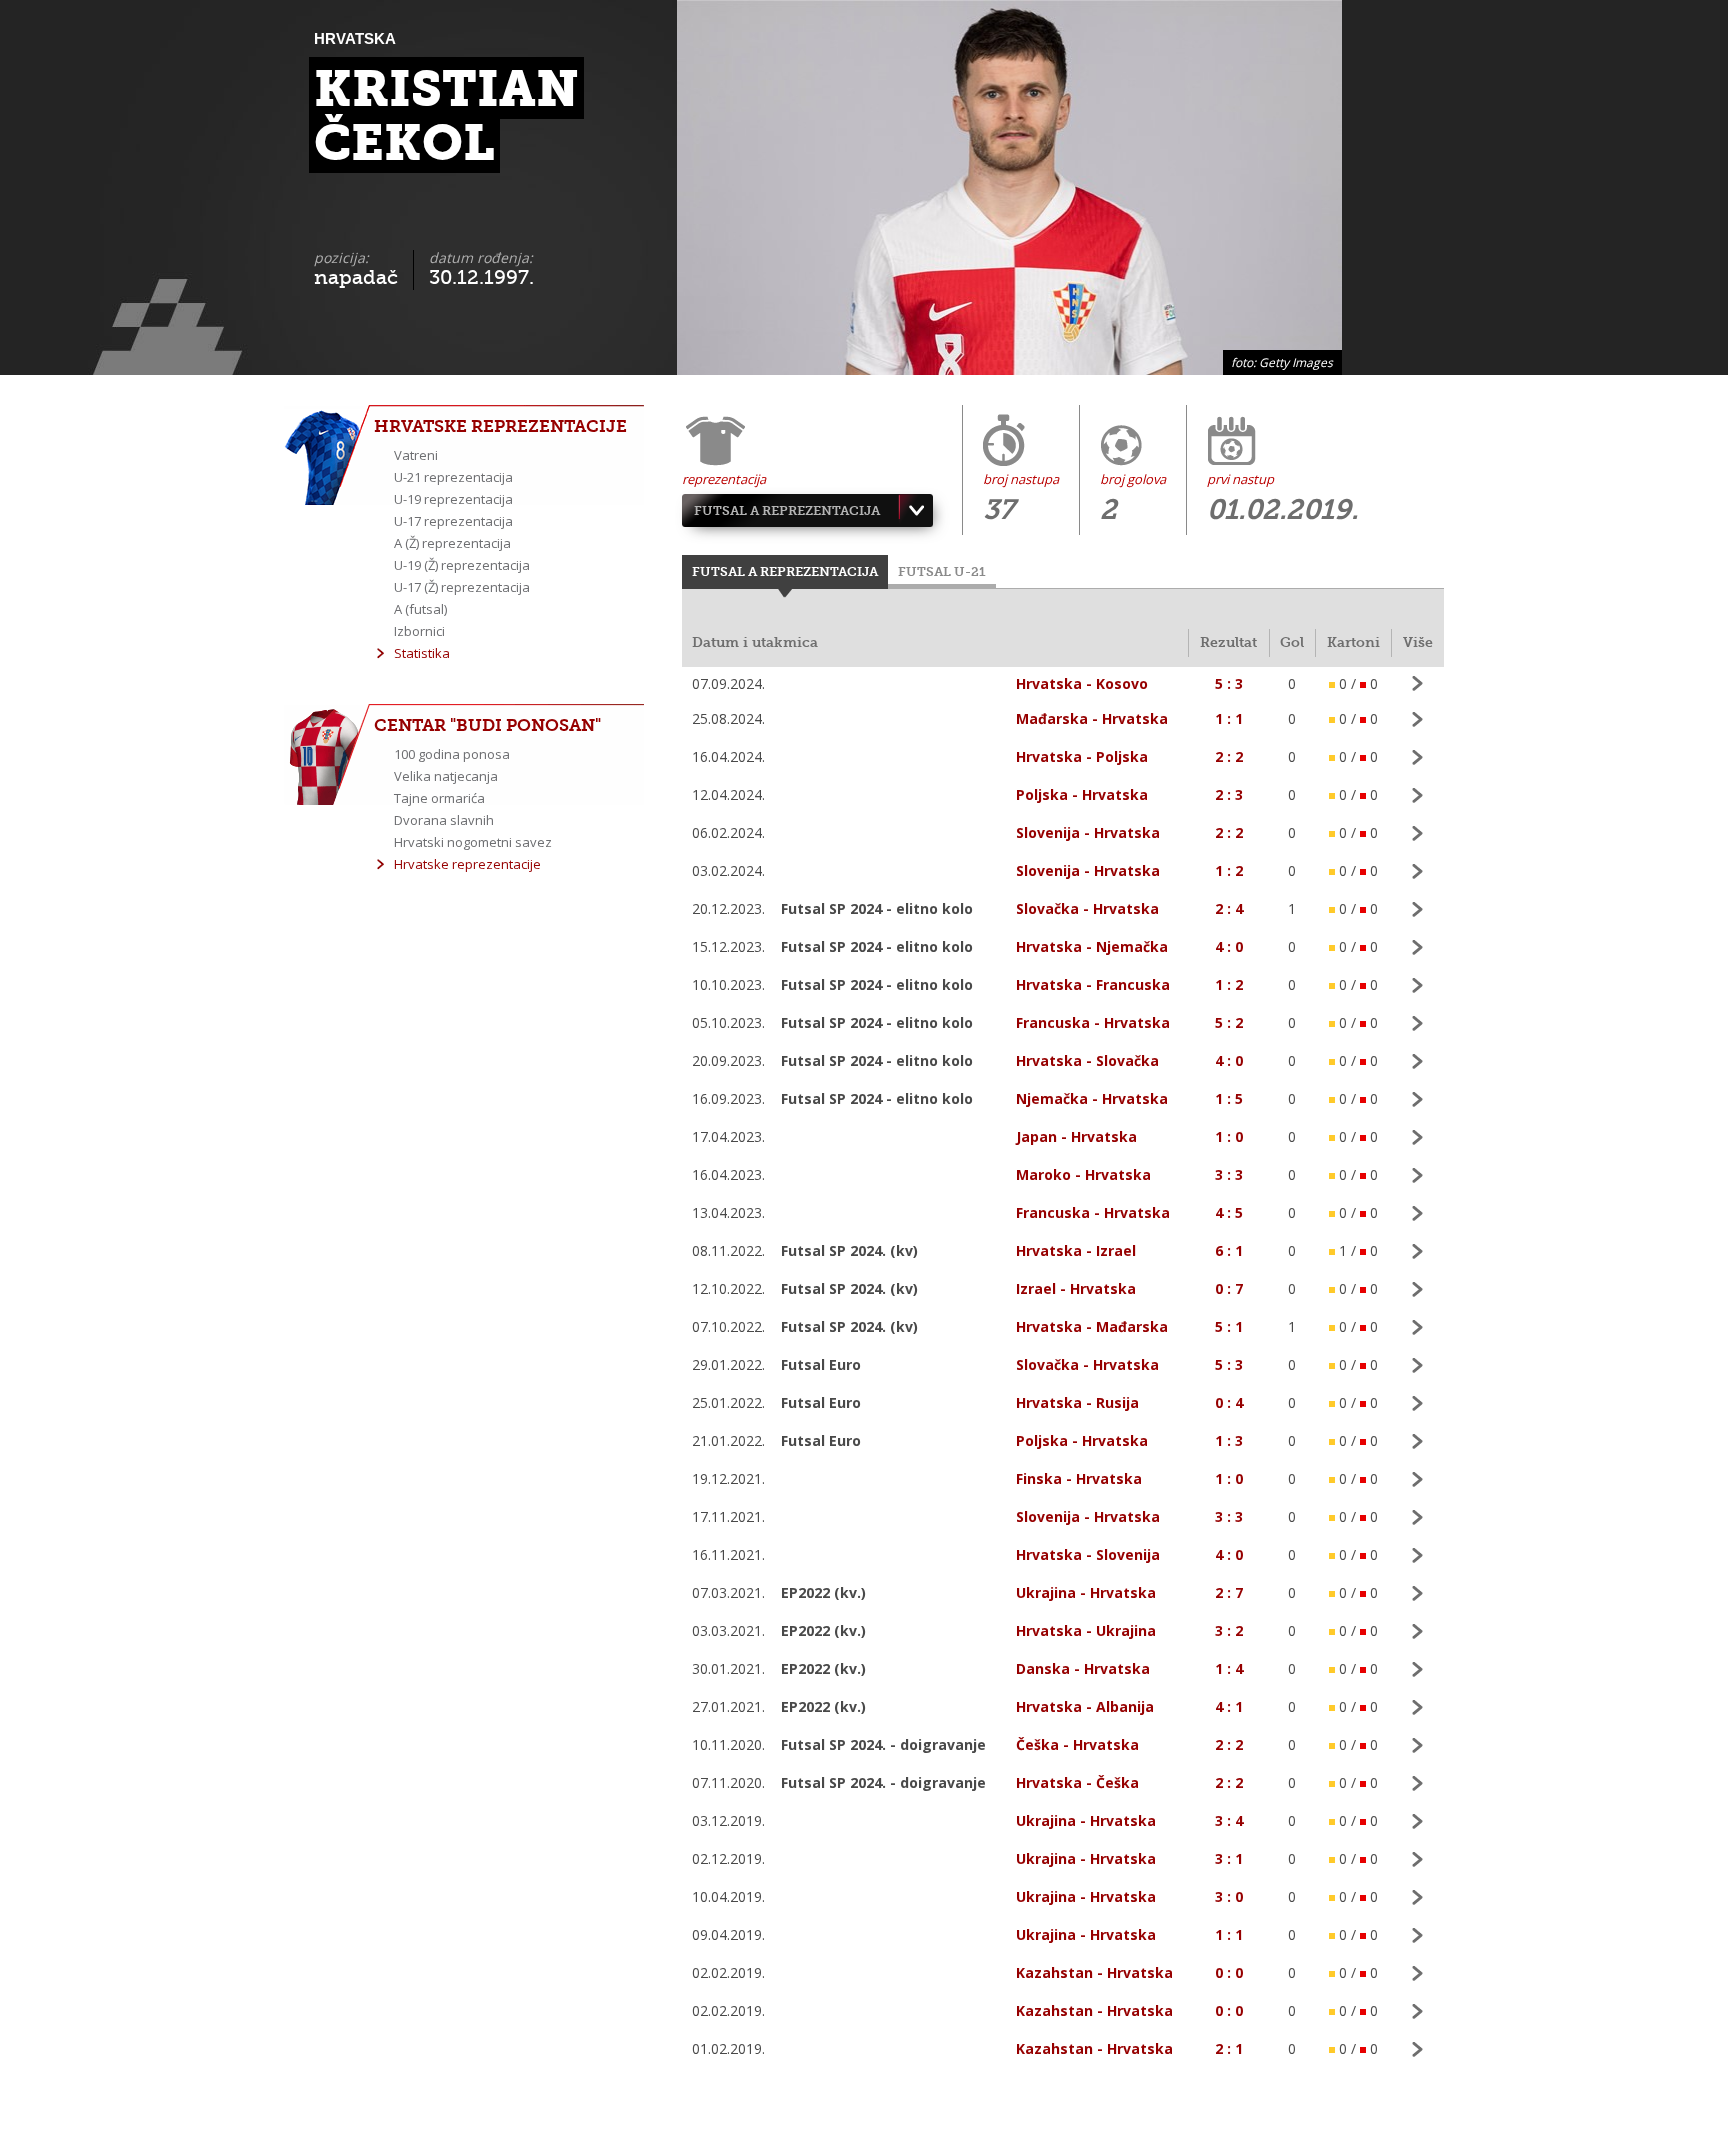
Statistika (422, 653)
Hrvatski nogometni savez (473, 842)
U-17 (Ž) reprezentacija (462, 587)
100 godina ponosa (452, 754)
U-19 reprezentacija (453, 499)
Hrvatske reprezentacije (467, 864)
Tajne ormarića (439, 798)
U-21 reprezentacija (453, 477)
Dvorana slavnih (444, 820)
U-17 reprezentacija (453, 521)
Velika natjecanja (446, 776)
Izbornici (419, 631)
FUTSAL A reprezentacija (787, 510)
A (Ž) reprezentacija (452, 543)
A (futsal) (420, 609)
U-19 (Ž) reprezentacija (462, 565)
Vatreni (416, 455)
